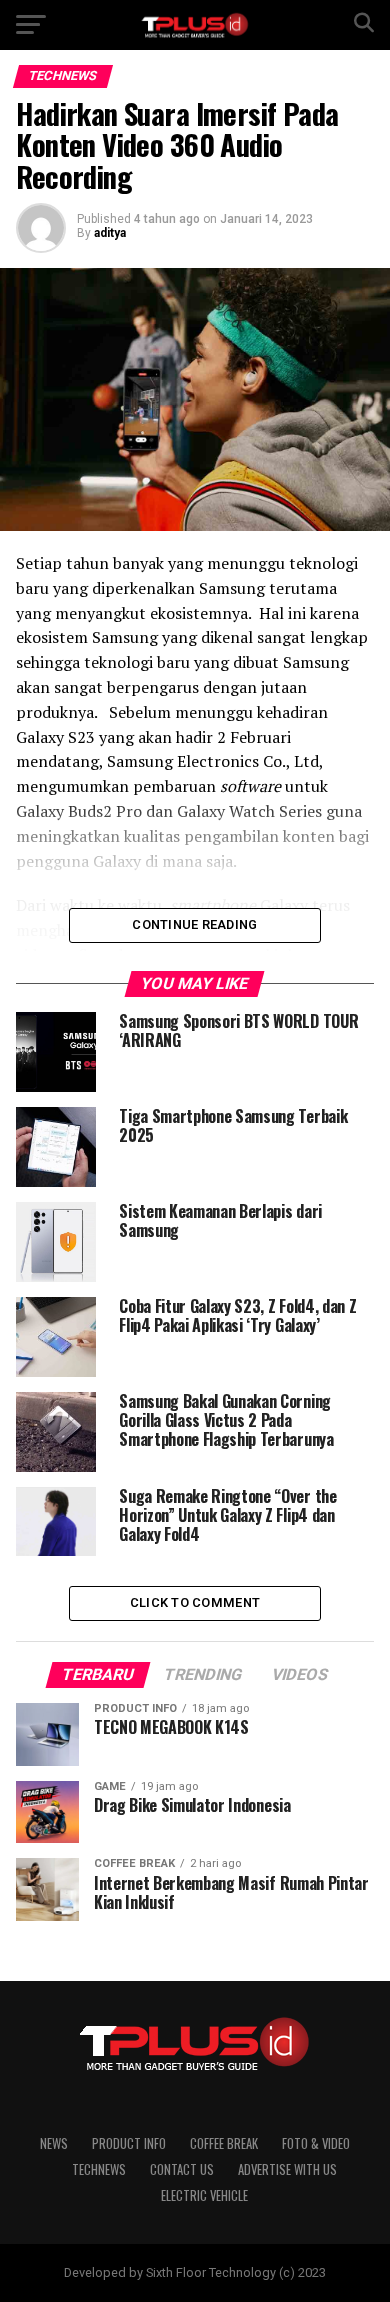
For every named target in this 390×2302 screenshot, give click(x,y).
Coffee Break (224, 2143)
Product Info (129, 2143)
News (54, 2143)
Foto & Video (316, 2143)
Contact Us (182, 2169)
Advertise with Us (287, 2169)
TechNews (99, 2169)
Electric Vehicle (204, 2195)
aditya (110, 233)
